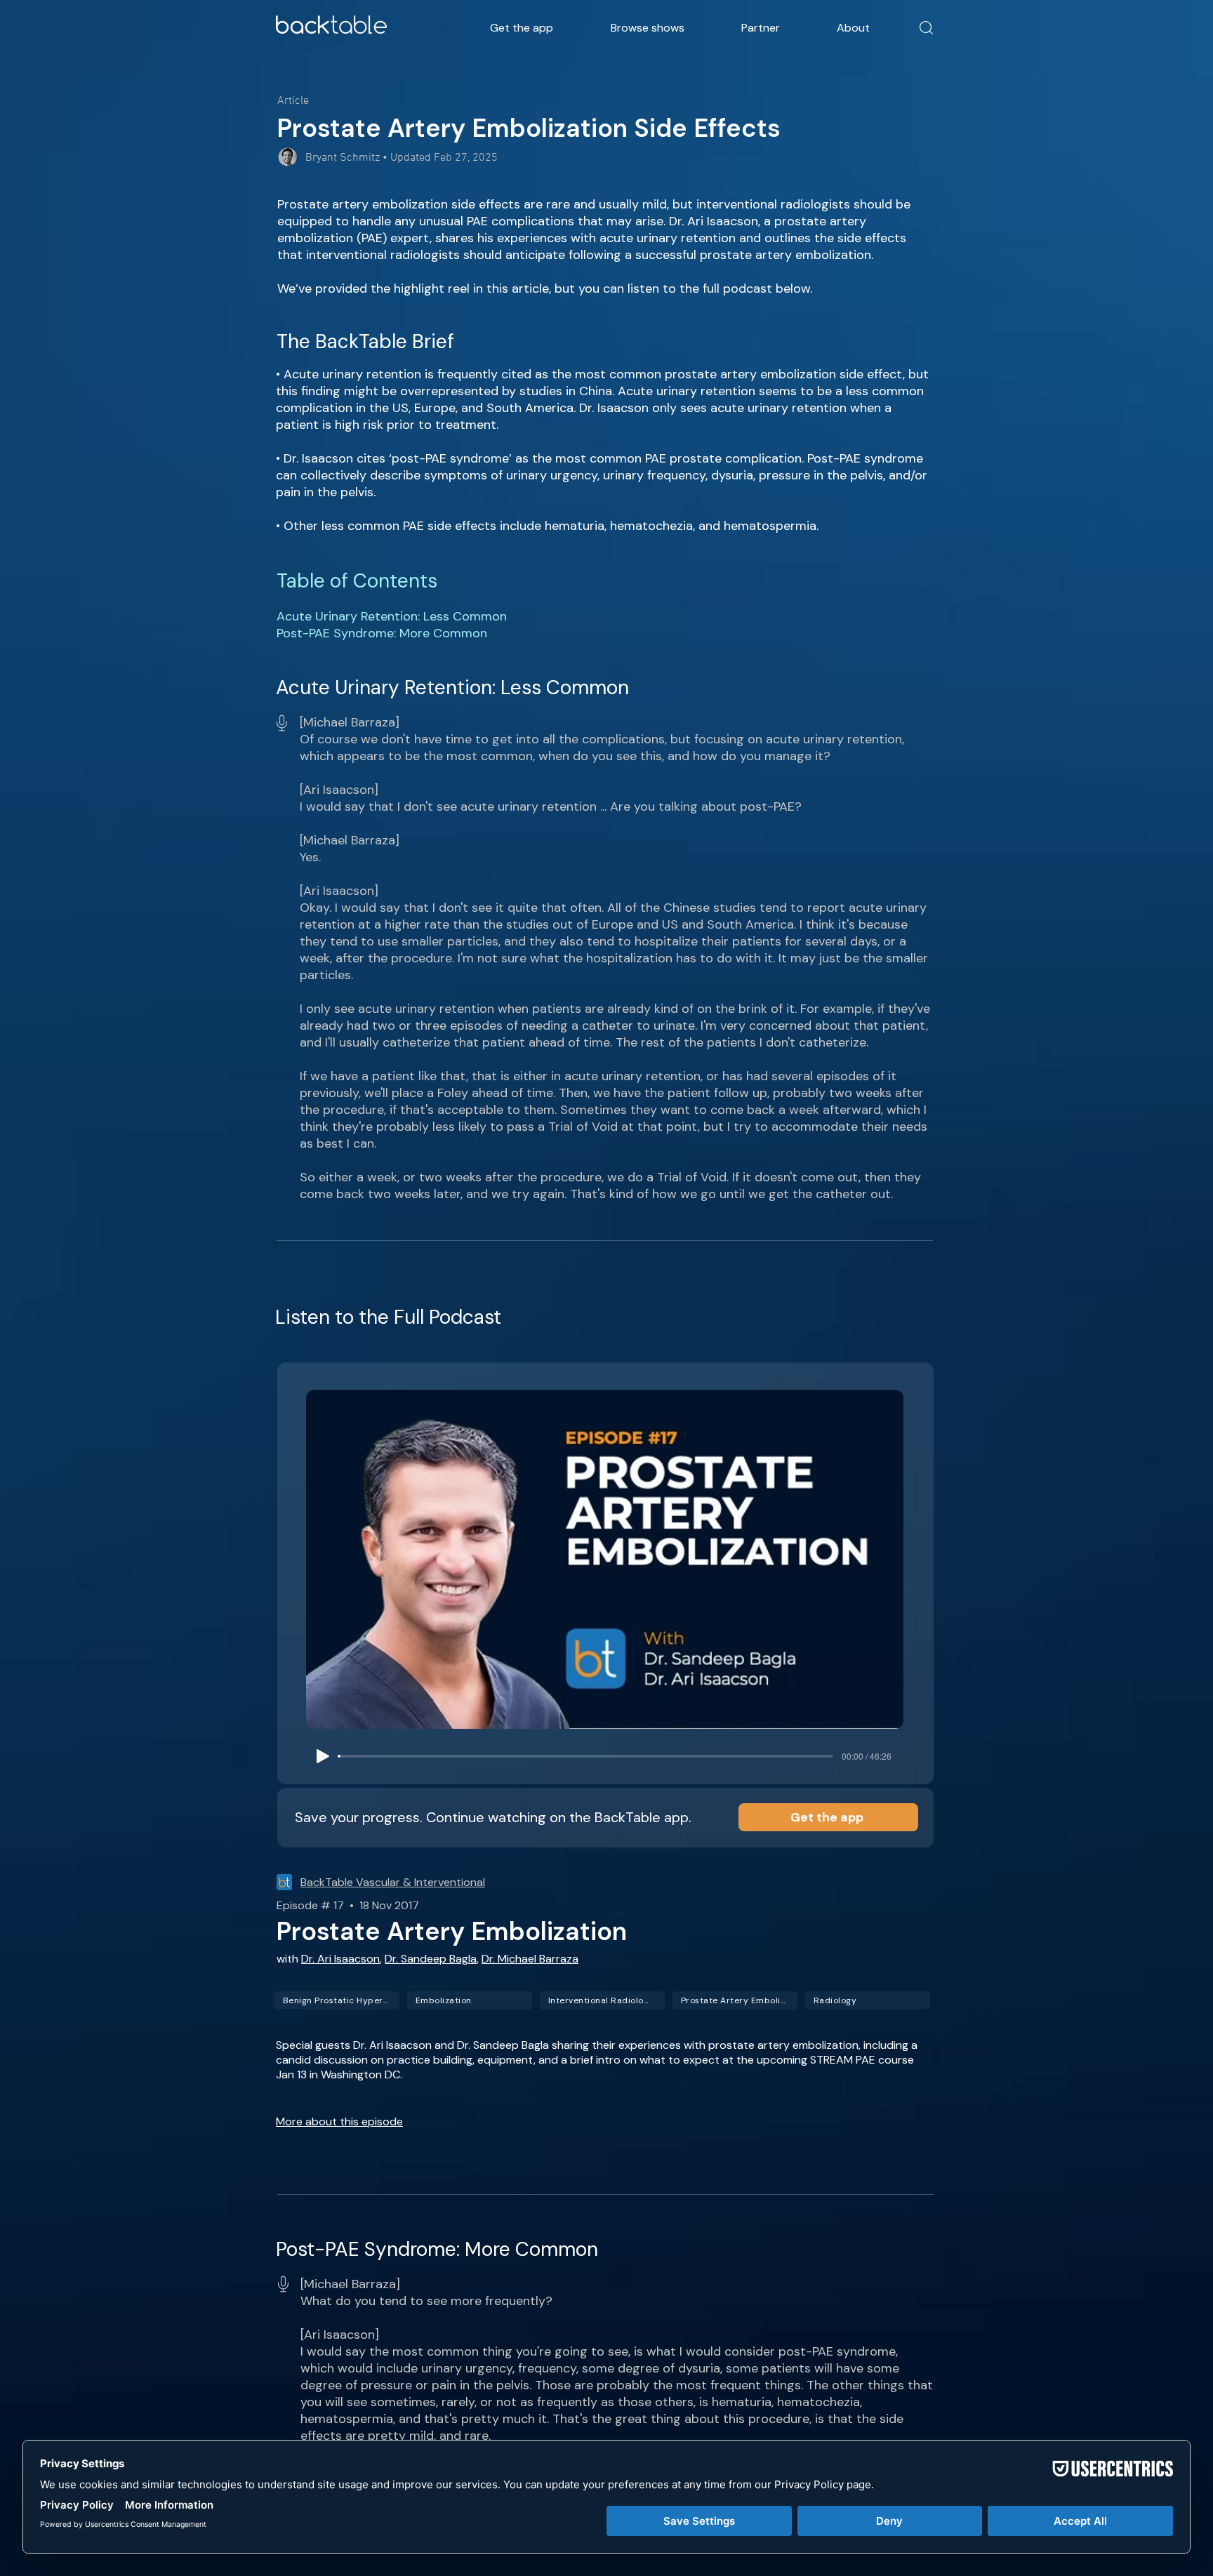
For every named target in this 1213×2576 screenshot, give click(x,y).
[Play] (323, 1756)
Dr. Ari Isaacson (340, 1959)
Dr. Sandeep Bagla (431, 1959)
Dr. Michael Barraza (530, 1959)
